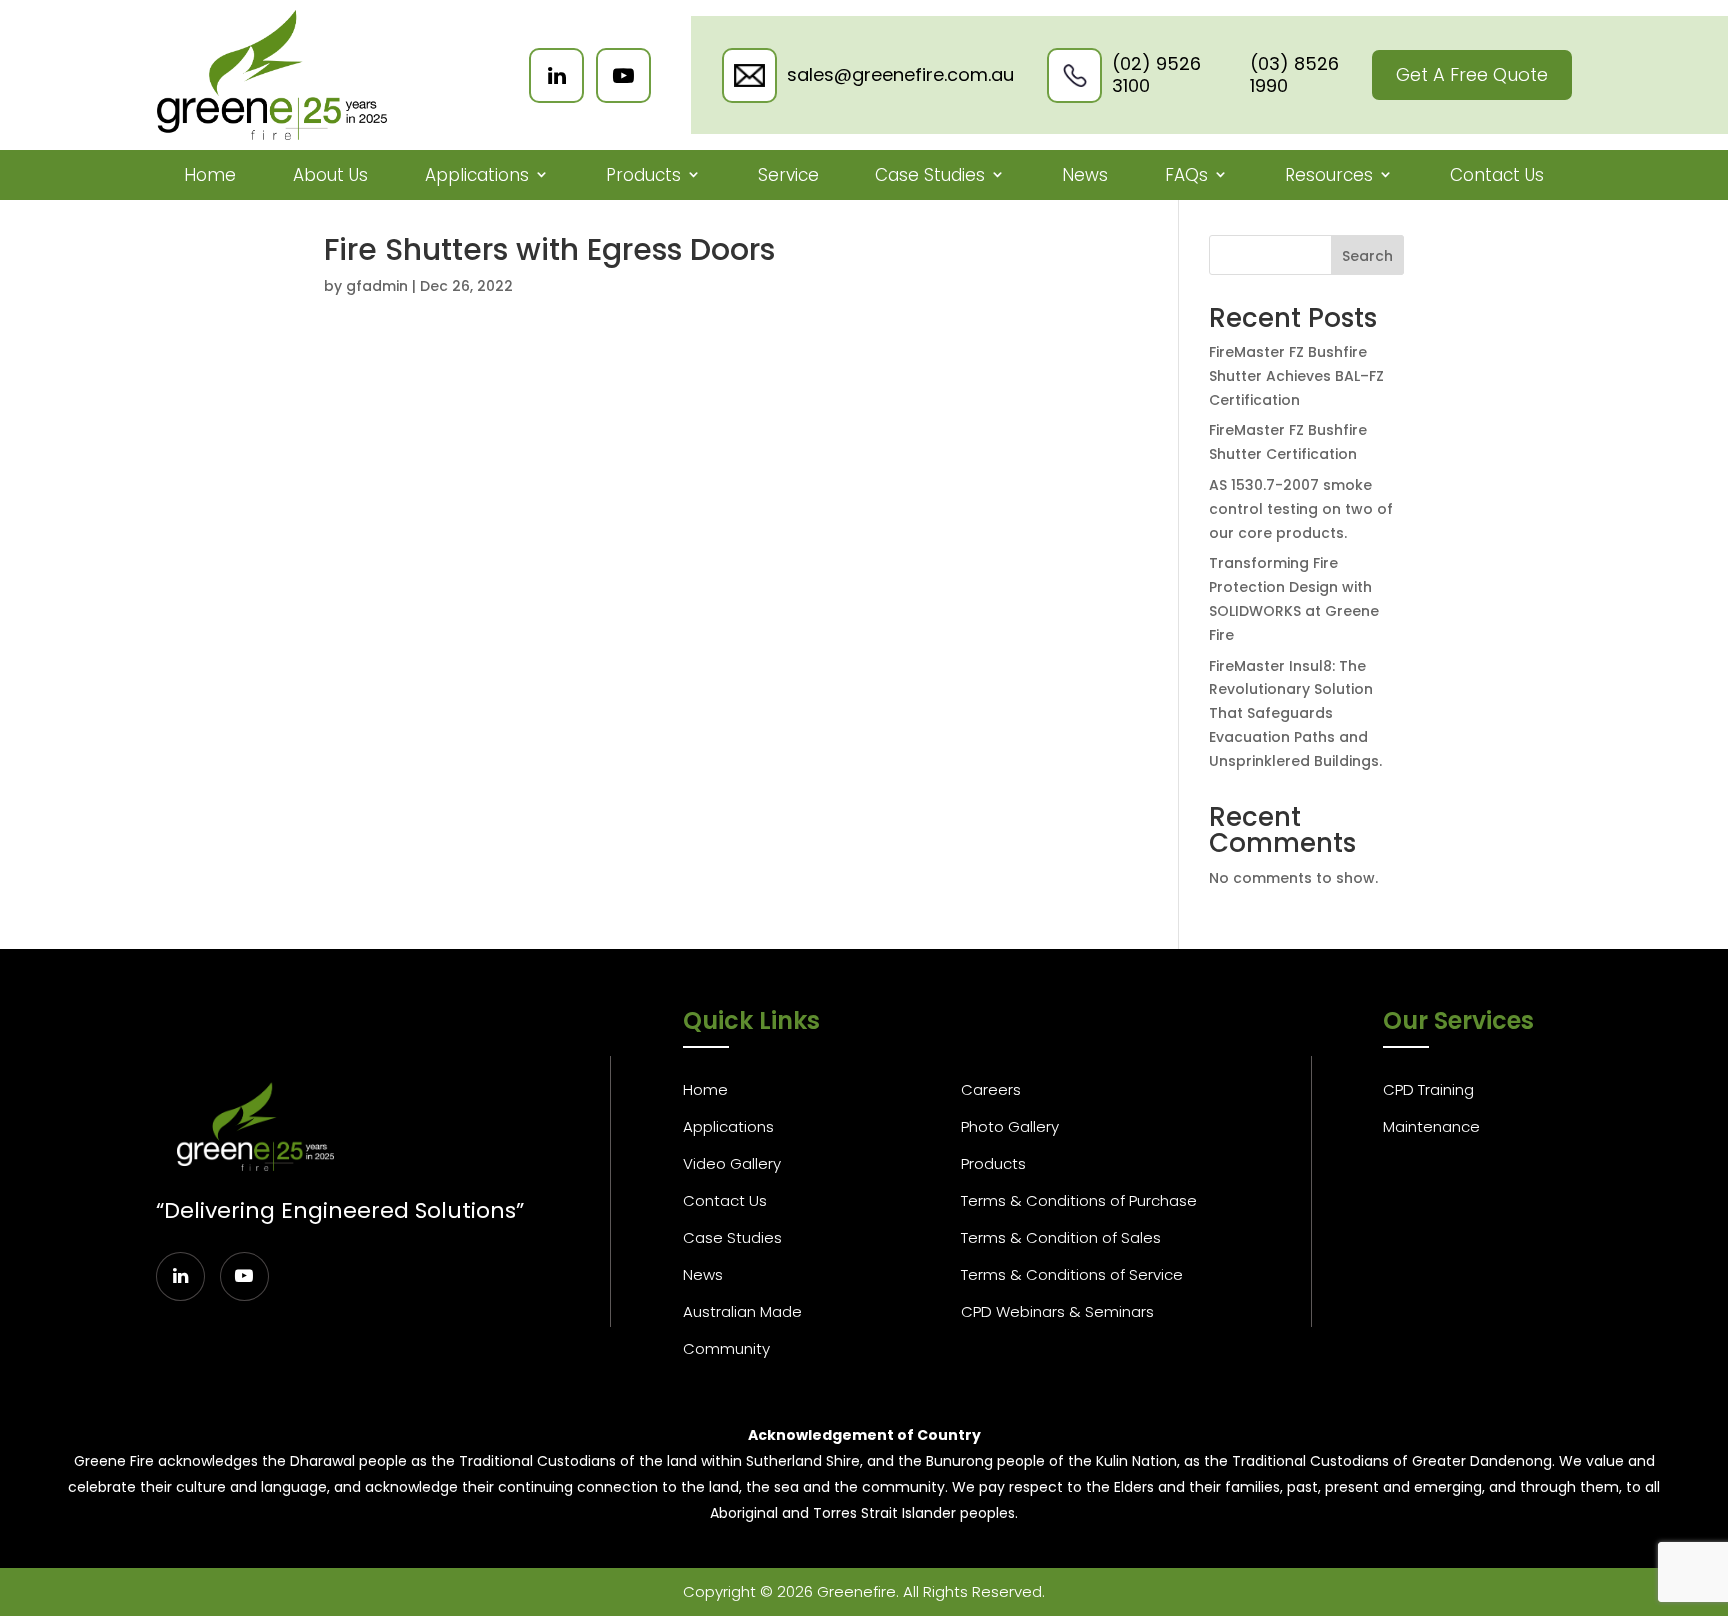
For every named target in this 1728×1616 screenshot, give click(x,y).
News (1085, 175)
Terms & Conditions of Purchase (1079, 1200)
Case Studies (930, 175)
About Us (330, 175)
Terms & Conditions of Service (1072, 1274)
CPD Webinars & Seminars (1057, 1311)
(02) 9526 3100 (1156, 74)
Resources (1329, 175)
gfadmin (377, 286)
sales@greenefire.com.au (900, 75)
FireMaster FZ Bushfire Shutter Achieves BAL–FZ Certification (1296, 376)
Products (643, 175)
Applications (477, 175)
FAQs (1186, 175)
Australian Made (742, 1311)
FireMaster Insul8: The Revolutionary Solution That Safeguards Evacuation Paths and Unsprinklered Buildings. (1295, 713)
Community (726, 1348)
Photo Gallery (1010, 1126)
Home (210, 175)
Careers (991, 1089)
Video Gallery (732, 1163)
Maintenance (1431, 1126)
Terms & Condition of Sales (1061, 1237)
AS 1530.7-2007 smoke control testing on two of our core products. (1301, 509)
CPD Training (1428, 1089)
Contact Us (1497, 175)
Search (1367, 256)
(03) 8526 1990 (1294, 74)
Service (788, 175)
